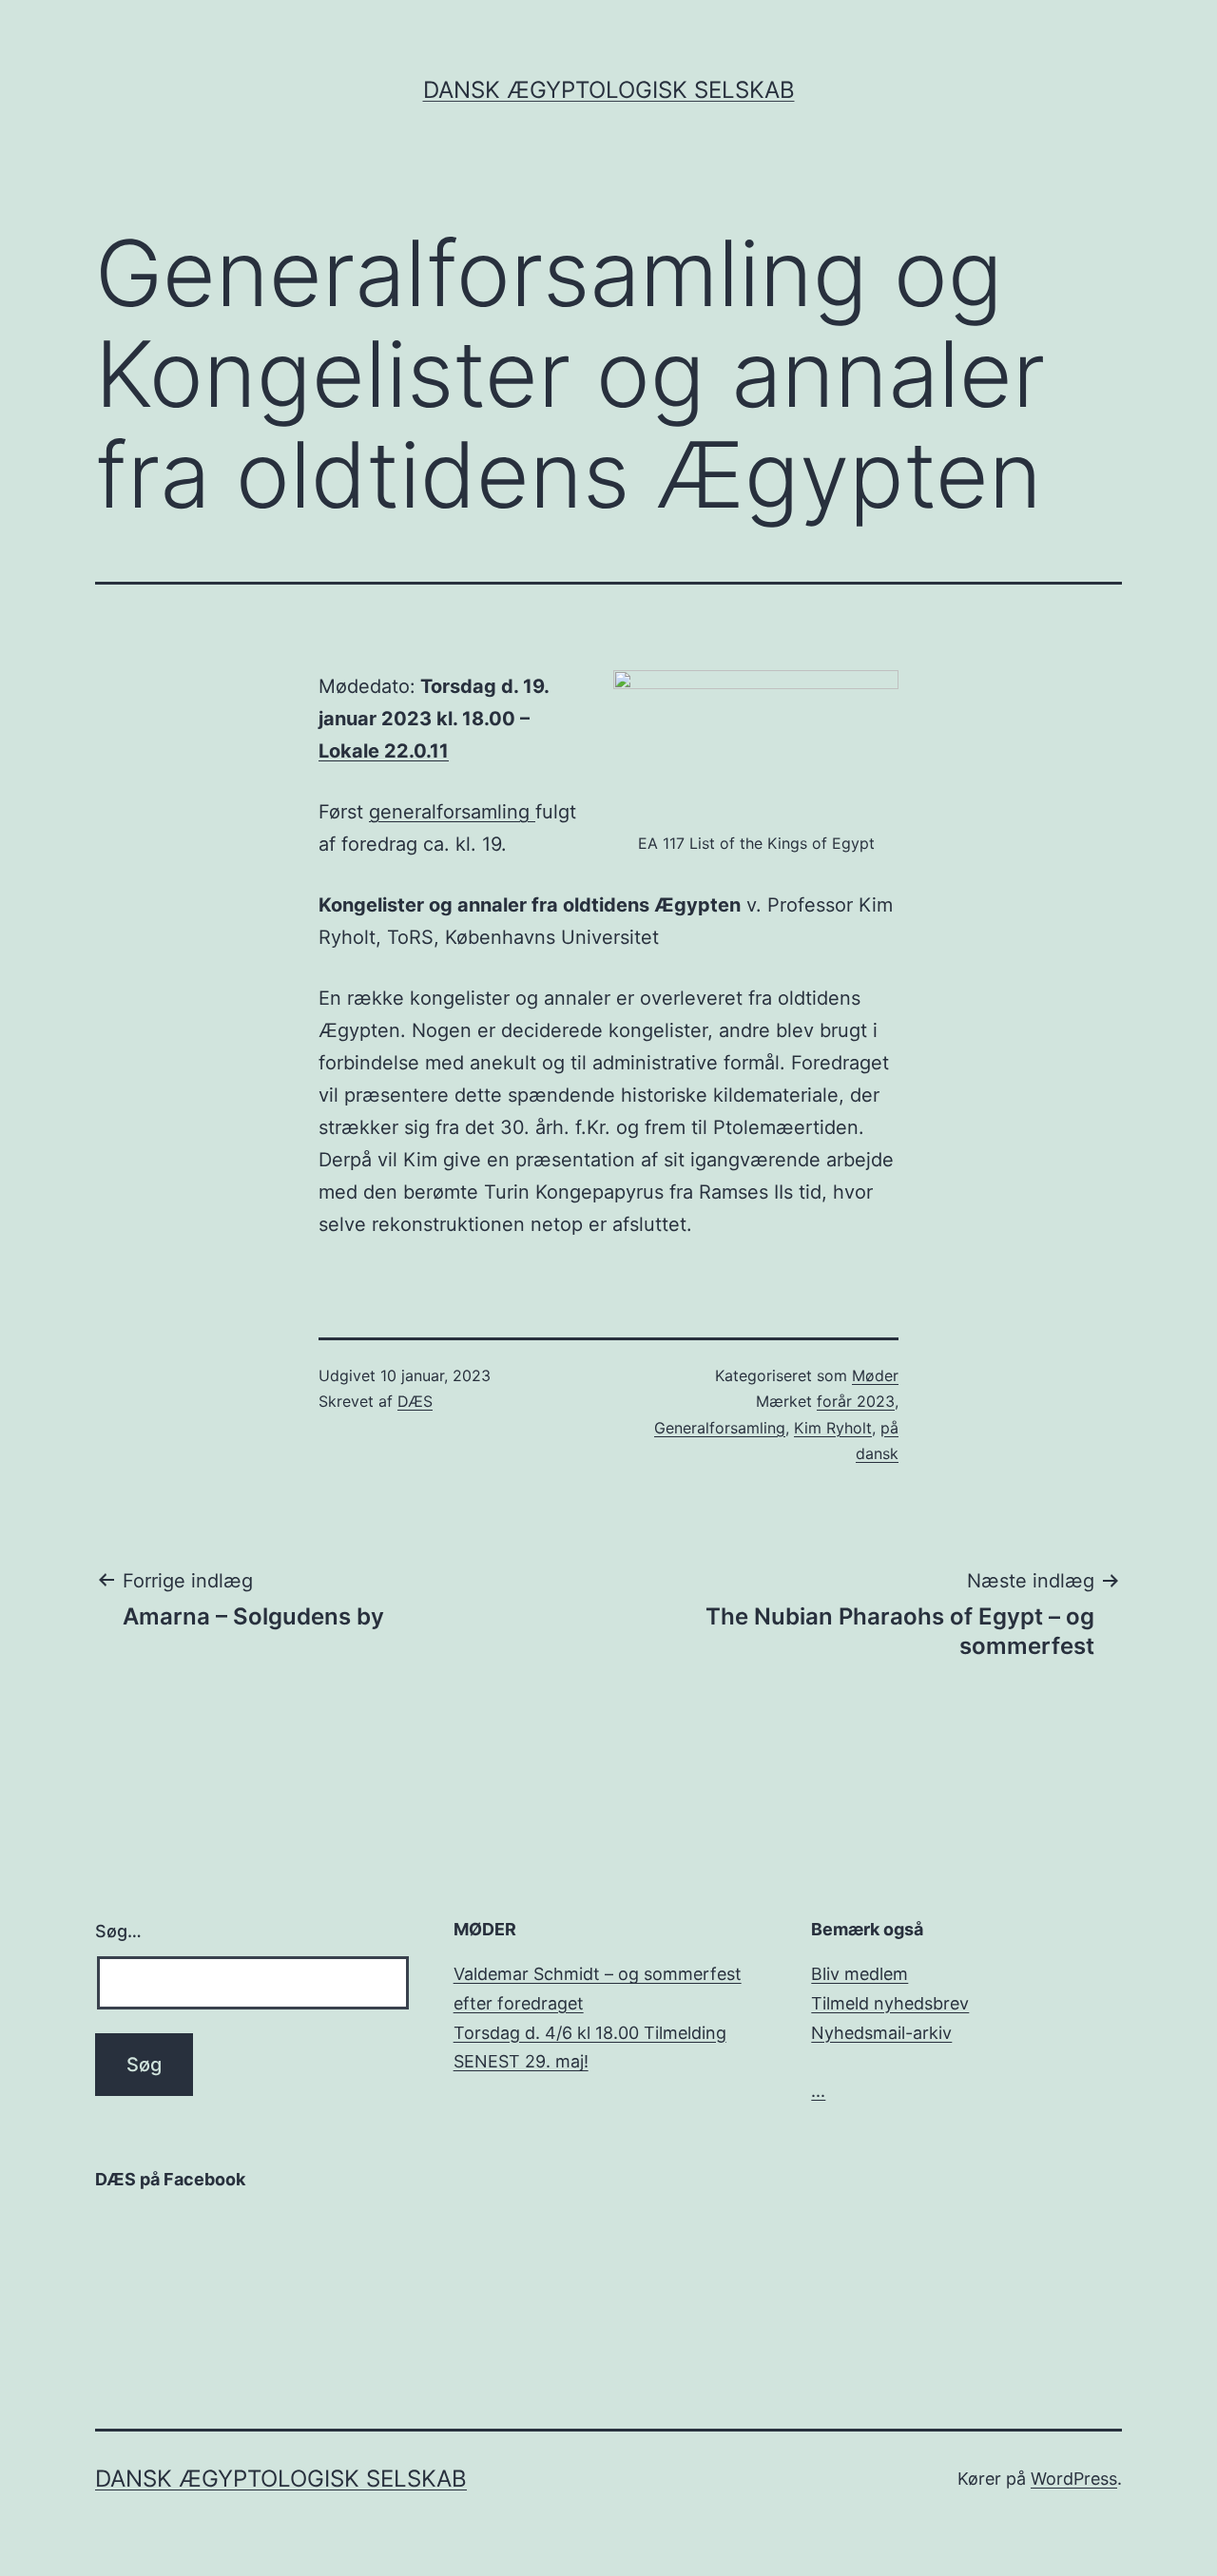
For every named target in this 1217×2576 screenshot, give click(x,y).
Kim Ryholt (833, 1428)
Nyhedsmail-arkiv (881, 2033)
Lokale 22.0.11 (384, 751)
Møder (875, 1375)
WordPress (1074, 2479)
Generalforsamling (720, 1428)
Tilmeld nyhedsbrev (890, 2003)
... (818, 2091)
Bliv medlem (860, 1974)
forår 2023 (856, 1401)
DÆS (415, 1401)
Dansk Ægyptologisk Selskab (609, 90)
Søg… (118, 1931)
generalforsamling (452, 812)
